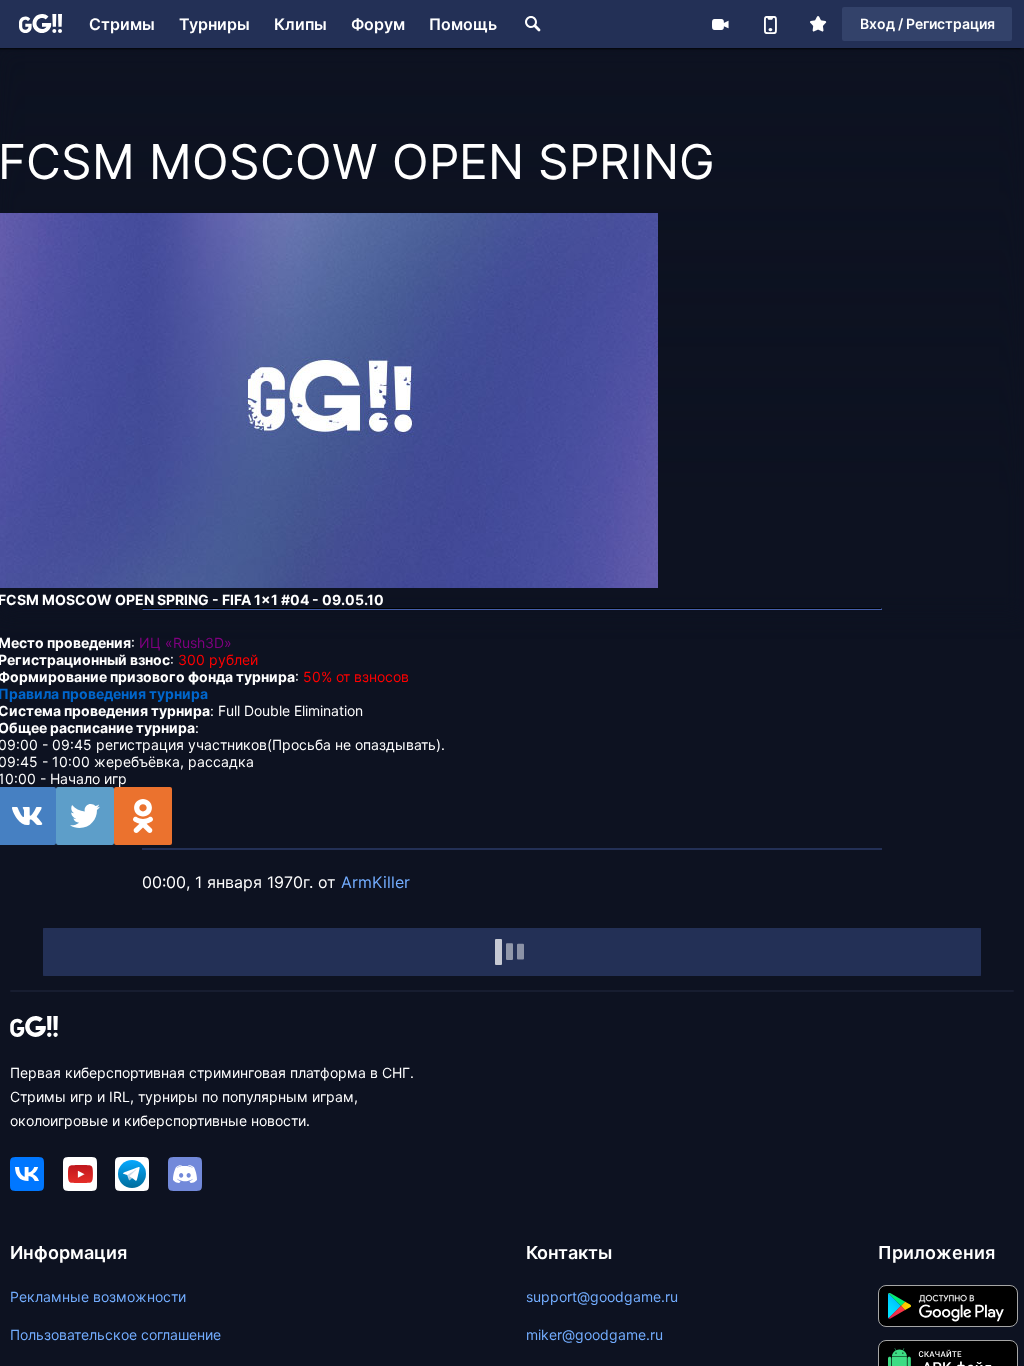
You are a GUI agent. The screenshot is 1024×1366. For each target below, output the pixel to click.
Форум (378, 24)
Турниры (214, 24)
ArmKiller (375, 882)
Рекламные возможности (98, 1296)
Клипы (300, 24)
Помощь (463, 24)
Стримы (122, 24)
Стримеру (720, 24)
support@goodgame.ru (602, 1296)
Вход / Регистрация (927, 23)
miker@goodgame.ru (594, 1334)
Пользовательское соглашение (115, 1334)
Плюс (818, 24)
